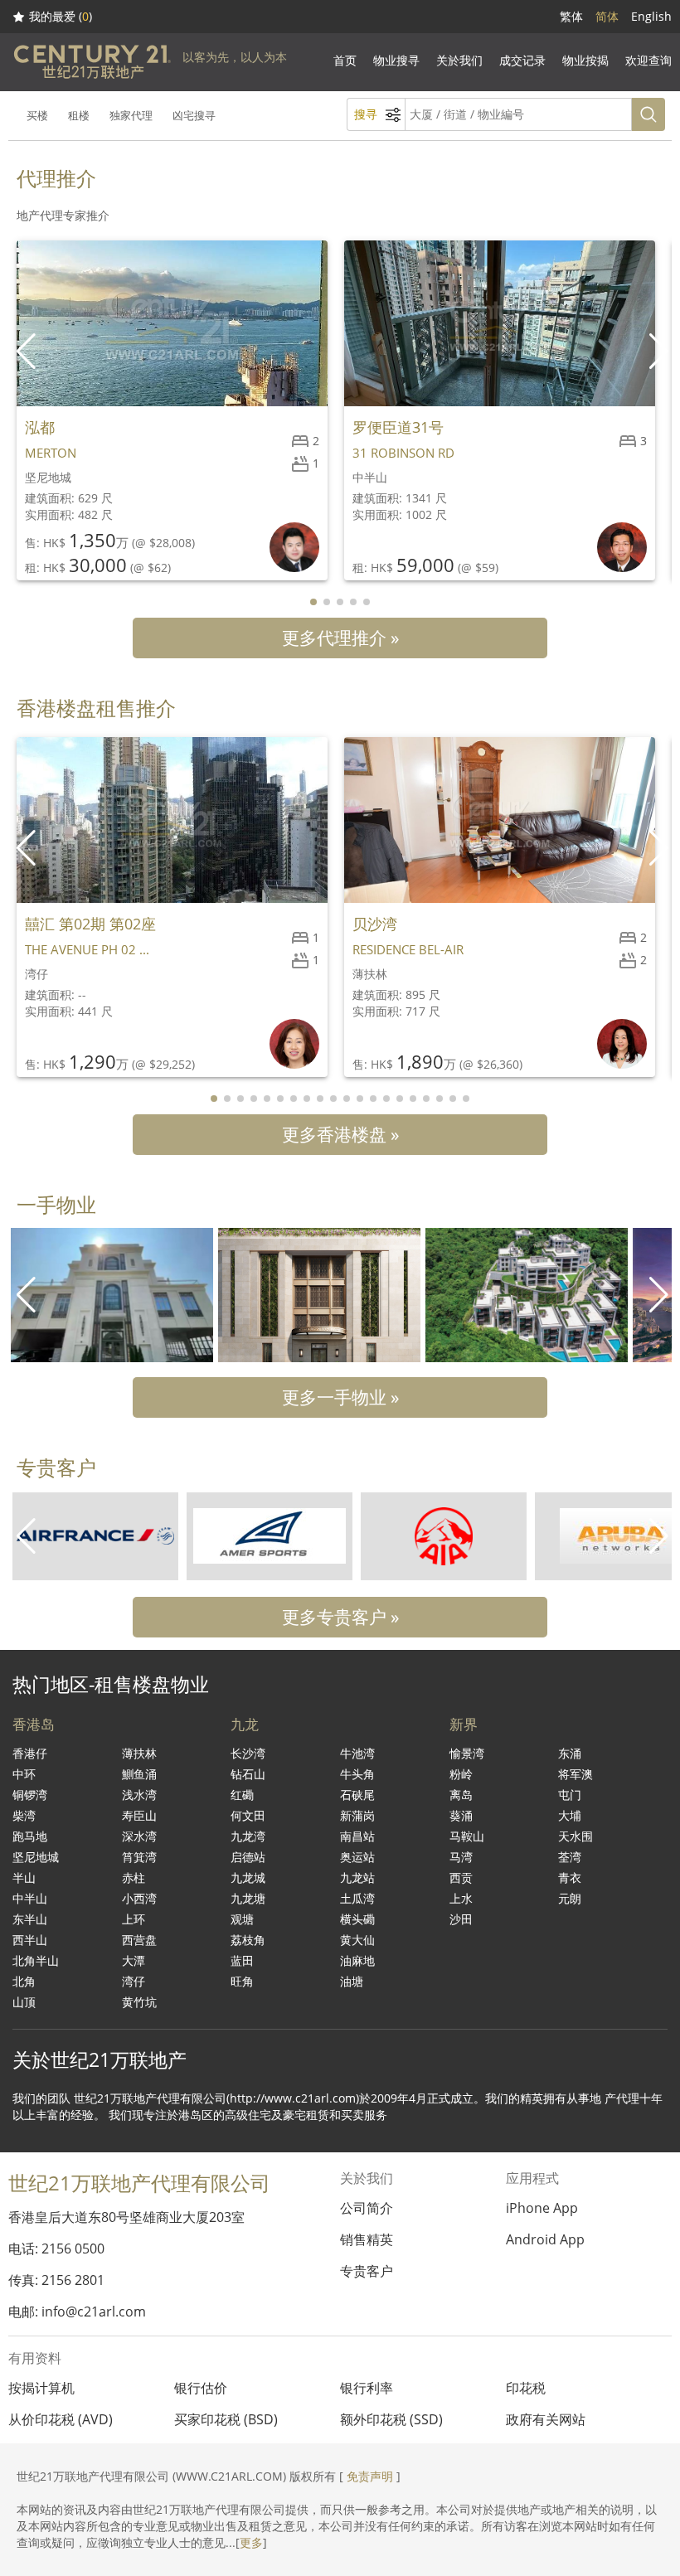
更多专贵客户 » (340, 1617)
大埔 (570, 1815)
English (651, 16)
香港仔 (30, 1753)
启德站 (248, 1857)
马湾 (461, 1857)
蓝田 (242, 1960)
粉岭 (461, 1774)
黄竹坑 (139, 2002)
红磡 (242, 1795)
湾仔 (134, 1981)
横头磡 (357, 1919)
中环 (24, 1774)
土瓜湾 (357, 1898)
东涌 (570, 1753)
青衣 (570, 1877)
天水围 (576, 1836)
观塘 (242, 1919)
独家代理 (131, 115)
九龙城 (248, 1877)
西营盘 (139, 1940)
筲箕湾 (139, 1857)
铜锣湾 (30, 1795)
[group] (112, 1295)
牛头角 (357, 1774)
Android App (545, 2239)
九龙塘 (248, 1898)
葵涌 (461, 1815)
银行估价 (201, 2388)
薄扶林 (139, 1753)
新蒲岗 (357, 1815)
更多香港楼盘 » (340, 1134)
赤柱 (134, 1877)
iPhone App (542, 2208)
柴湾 (24, 1815)
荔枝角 (248, 1940)
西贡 (461, 1877)
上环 (134, 1919)
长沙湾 (248, 1753)
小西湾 (139, 1898)
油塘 (352, 1981)
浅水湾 (139, 1795)
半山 (24, 1877)
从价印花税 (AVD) (61, 2419)
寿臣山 (139, 1815)
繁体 (571, 16)
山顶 (24, 2002)
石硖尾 (357, 1795)
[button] (661, 352)
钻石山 (248, 1774)
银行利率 (367, 2388)
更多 (251, 2542)
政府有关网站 (546, 2419)
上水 (461, 1898)
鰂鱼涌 (139, 1774)
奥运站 (357, 1857)
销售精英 (367, 2239)
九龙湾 (248, 1836)
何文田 (248, 1815)
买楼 (37, 115)
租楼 (79, 115)
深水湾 (139, 1836)
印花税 (526, 2388)
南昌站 (357, 1836)
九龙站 (357, 1877)
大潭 (134, 1960)
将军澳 (576, 1774)
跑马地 (30, 1836)
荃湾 (570, 1857)
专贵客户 (367, 2271)
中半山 (30, 1898)
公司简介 (367, 2208)
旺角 (242, 1981)
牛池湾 (357, 1753)
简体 (607, 16)
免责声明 (370, 2476)
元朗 (570, 1898)
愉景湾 (467, 1753)
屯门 (570, 1795)
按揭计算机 (41, 2388)
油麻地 (357, 1960)
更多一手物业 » (340, 1397)
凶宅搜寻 (194, 115)
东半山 (30, 1919)
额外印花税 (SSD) (391, 2419)
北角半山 (36, 1960)
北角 (24, 1981)
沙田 (461, 1919)
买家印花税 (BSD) (226, 2419)
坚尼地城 (36, 1857)
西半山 (30, 1940)
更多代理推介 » (340, 638)
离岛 (461, 1795)
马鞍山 (467, 1836)
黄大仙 (357, 1940)
